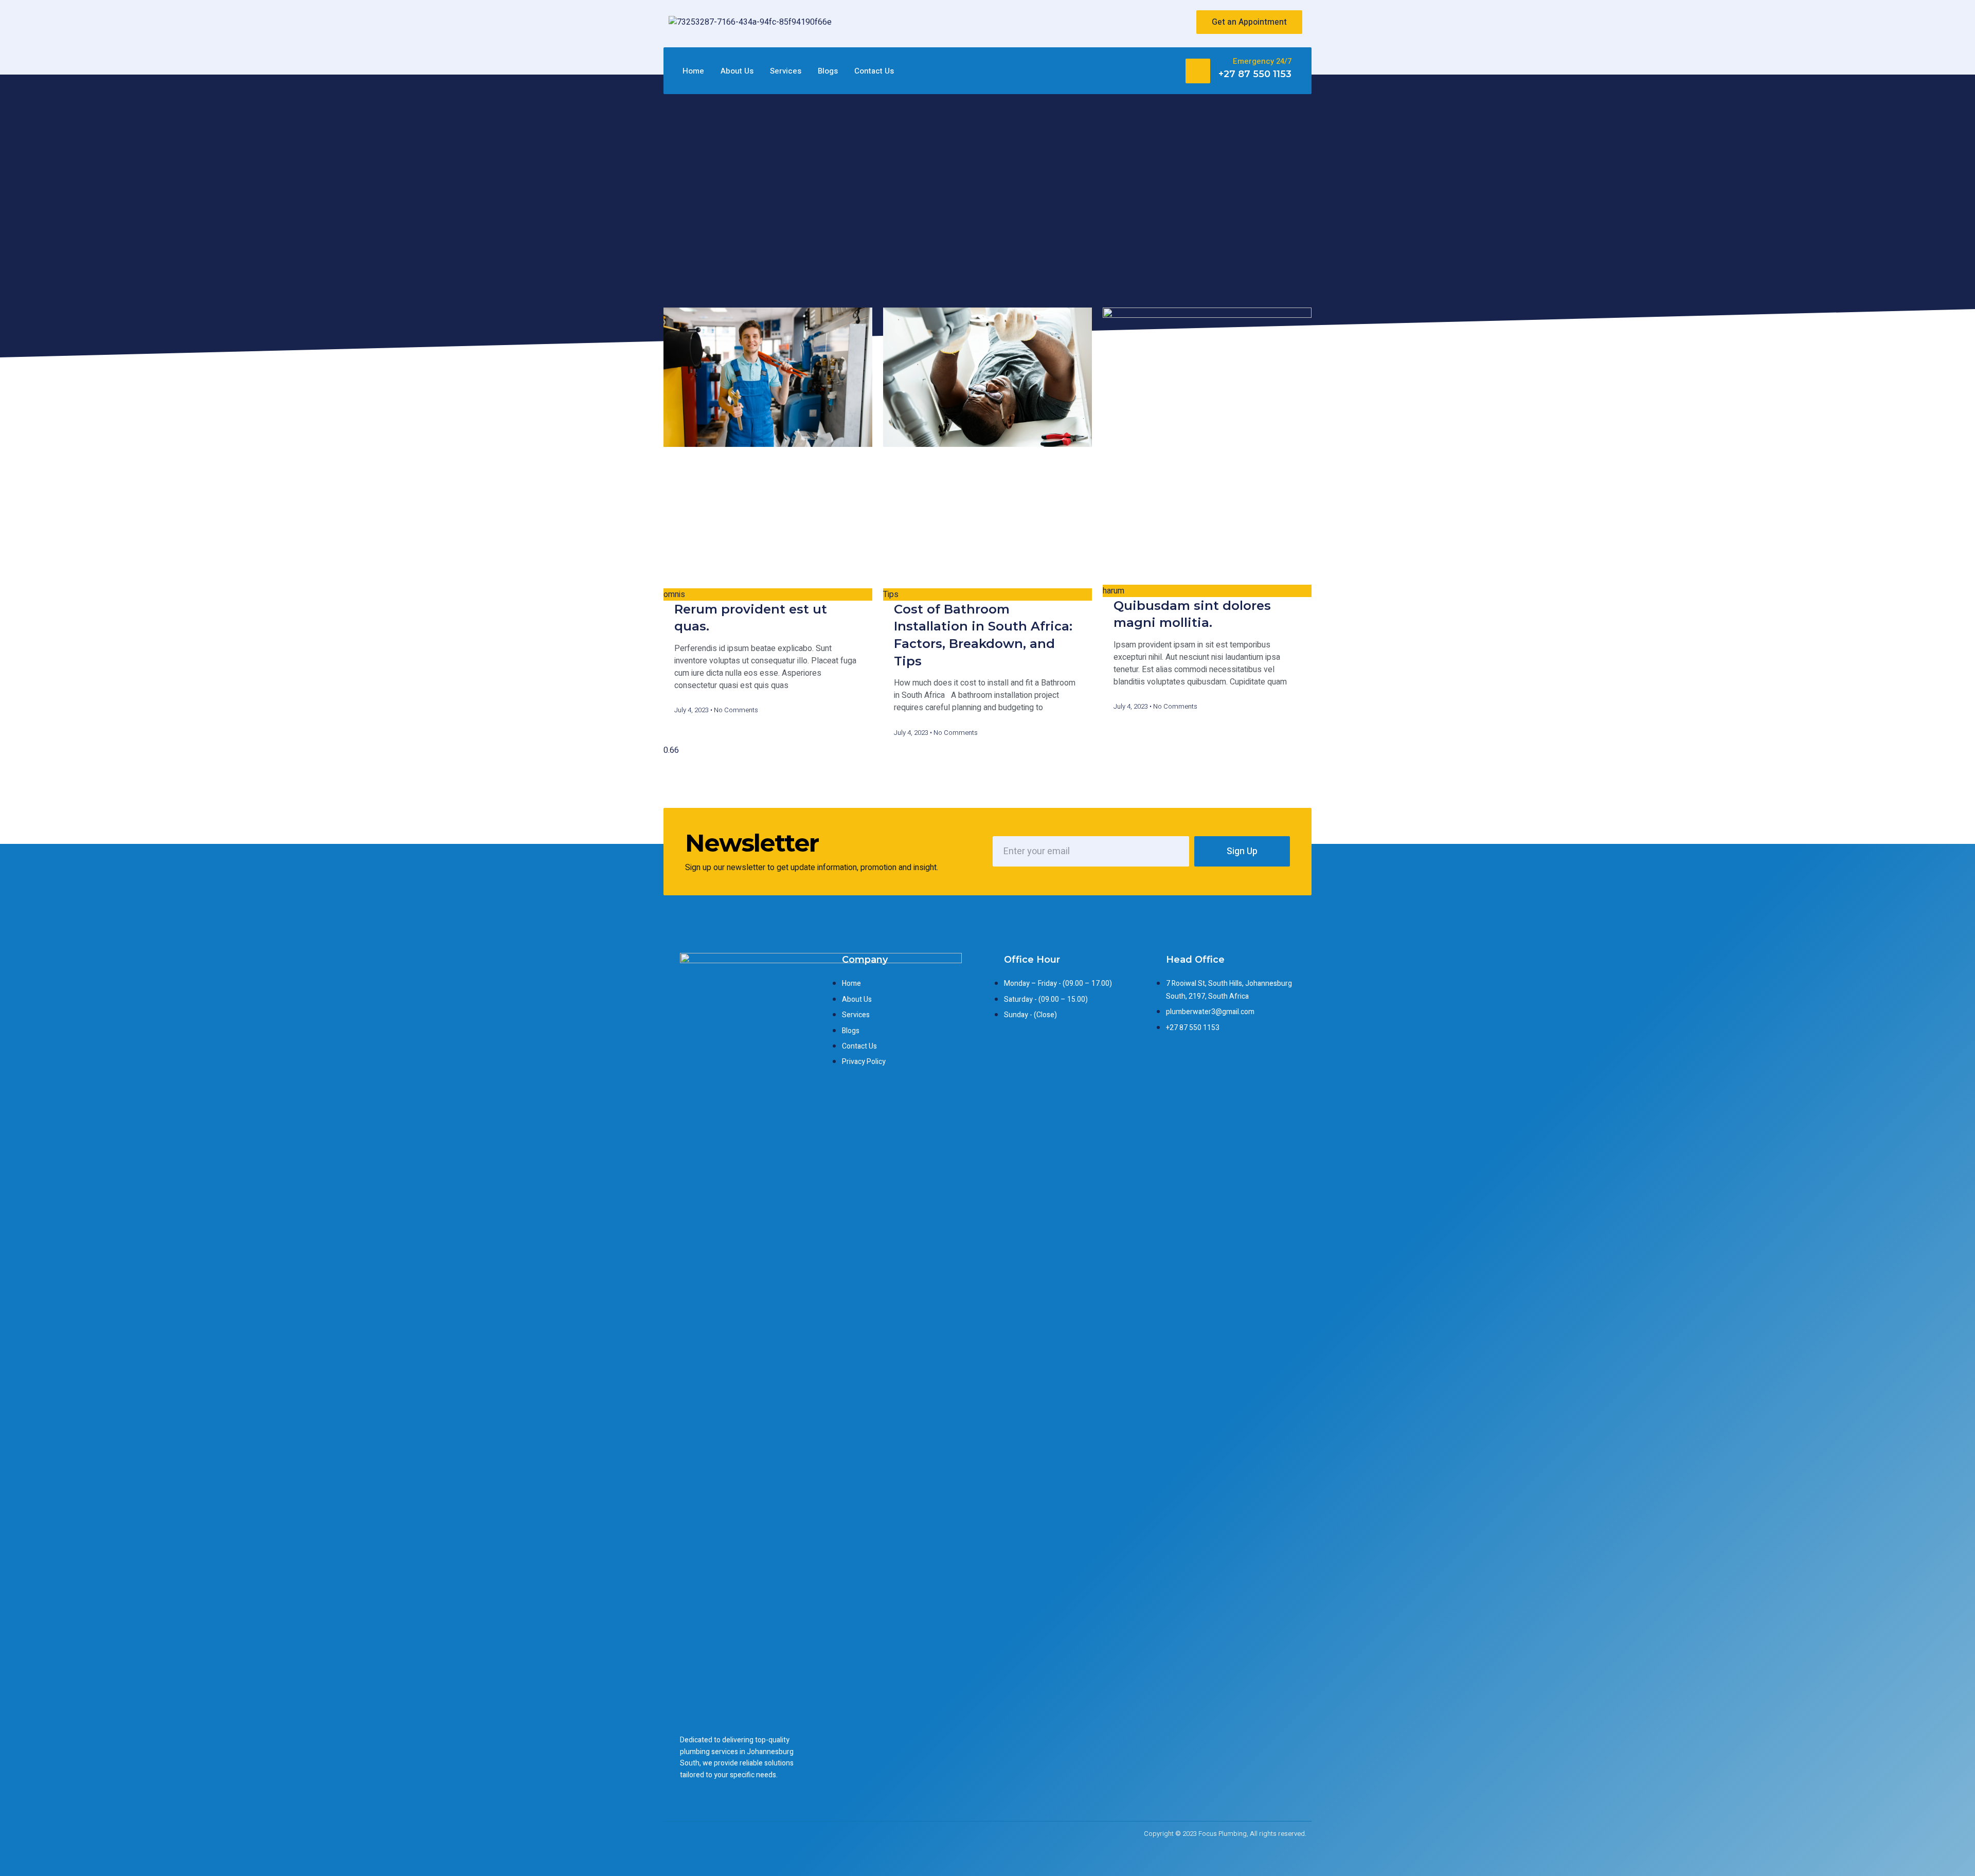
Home (693, 71)
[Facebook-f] (1126, 22)
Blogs (828, 71)
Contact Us (874, 71)
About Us (737, 71)
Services (786, 71)
